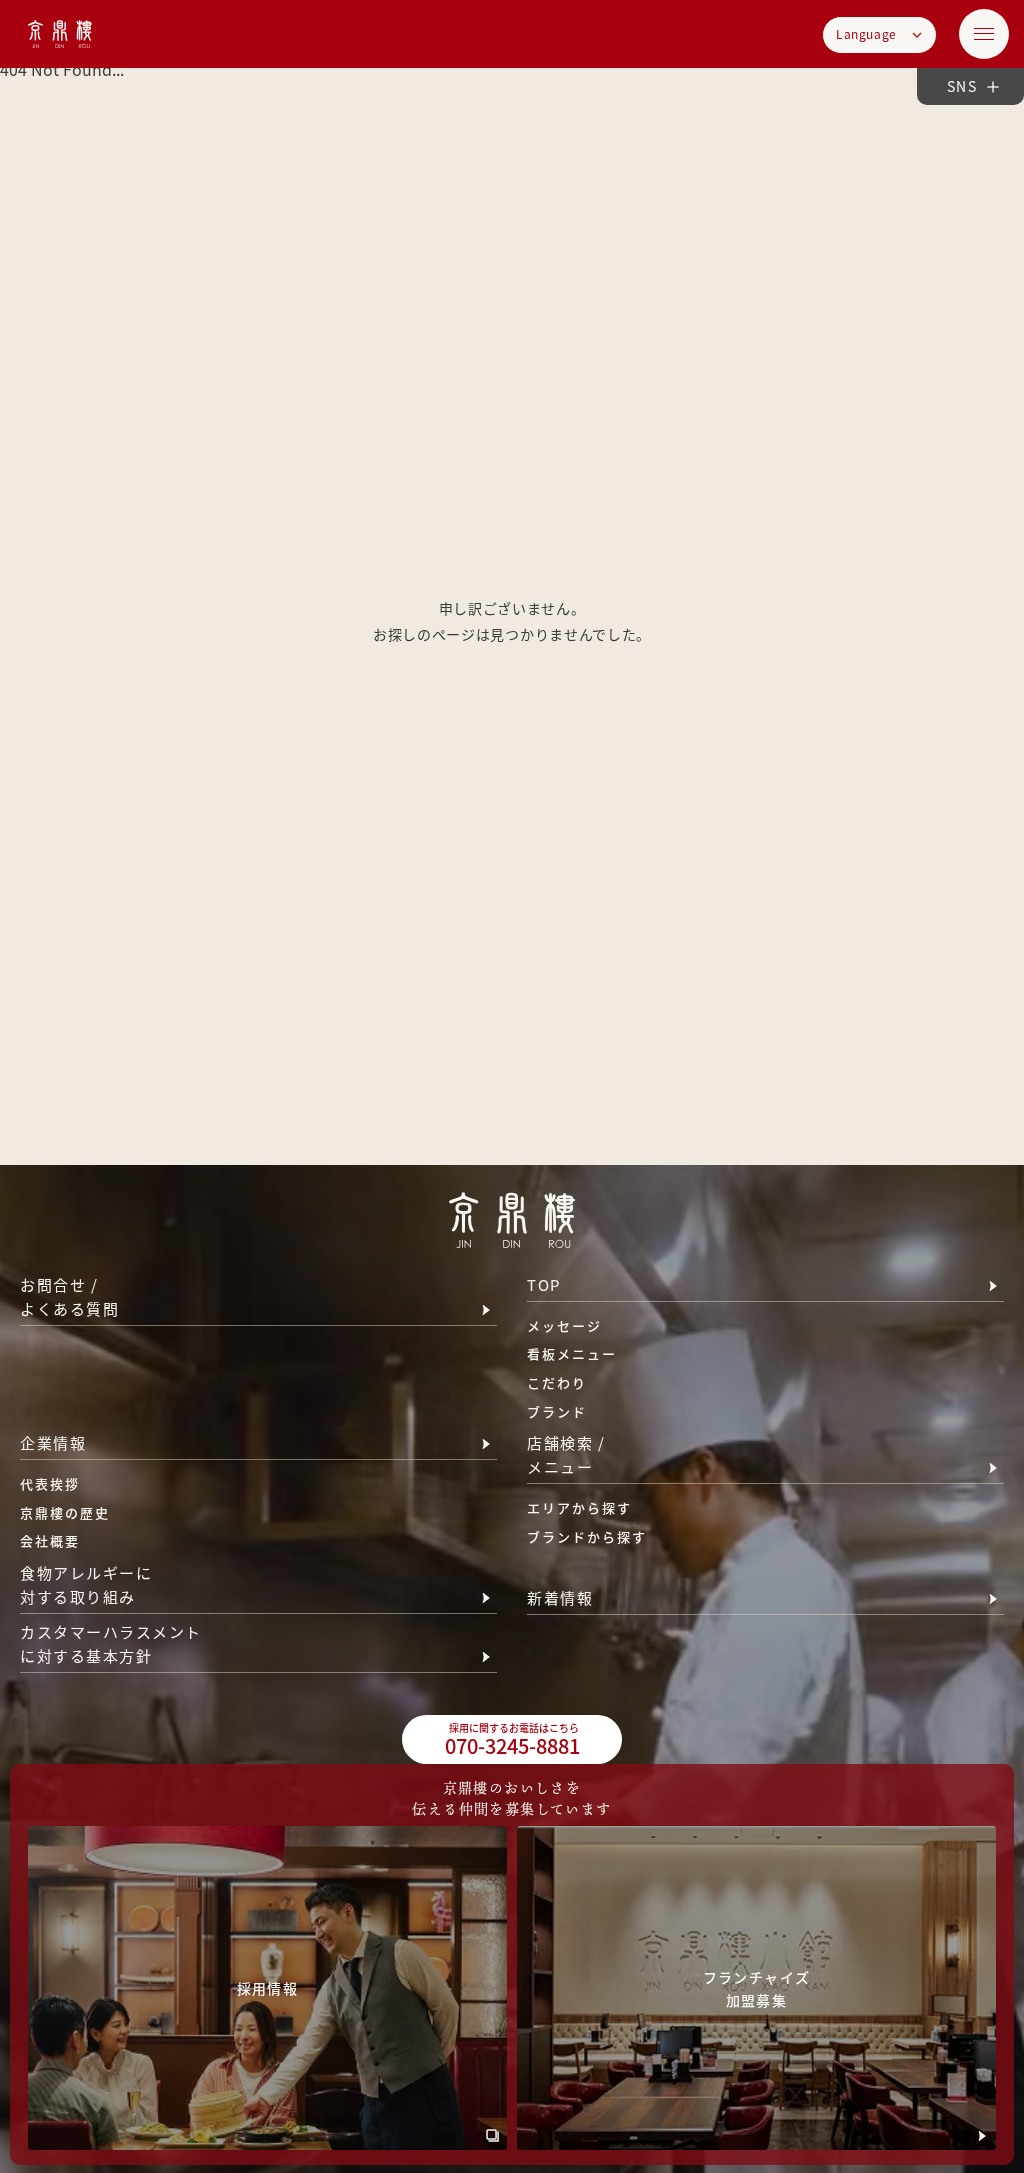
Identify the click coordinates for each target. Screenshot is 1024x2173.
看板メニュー (572, 1353)
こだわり (557, 1382)
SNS (962, 86)
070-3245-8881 (512, 1740)
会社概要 (50, 1540)
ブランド (557, 1411)
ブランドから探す (587, 1536)
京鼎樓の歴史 (65, 1512)
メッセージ (564, 1325)
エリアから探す (579, 1507)
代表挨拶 (50, 1483)
